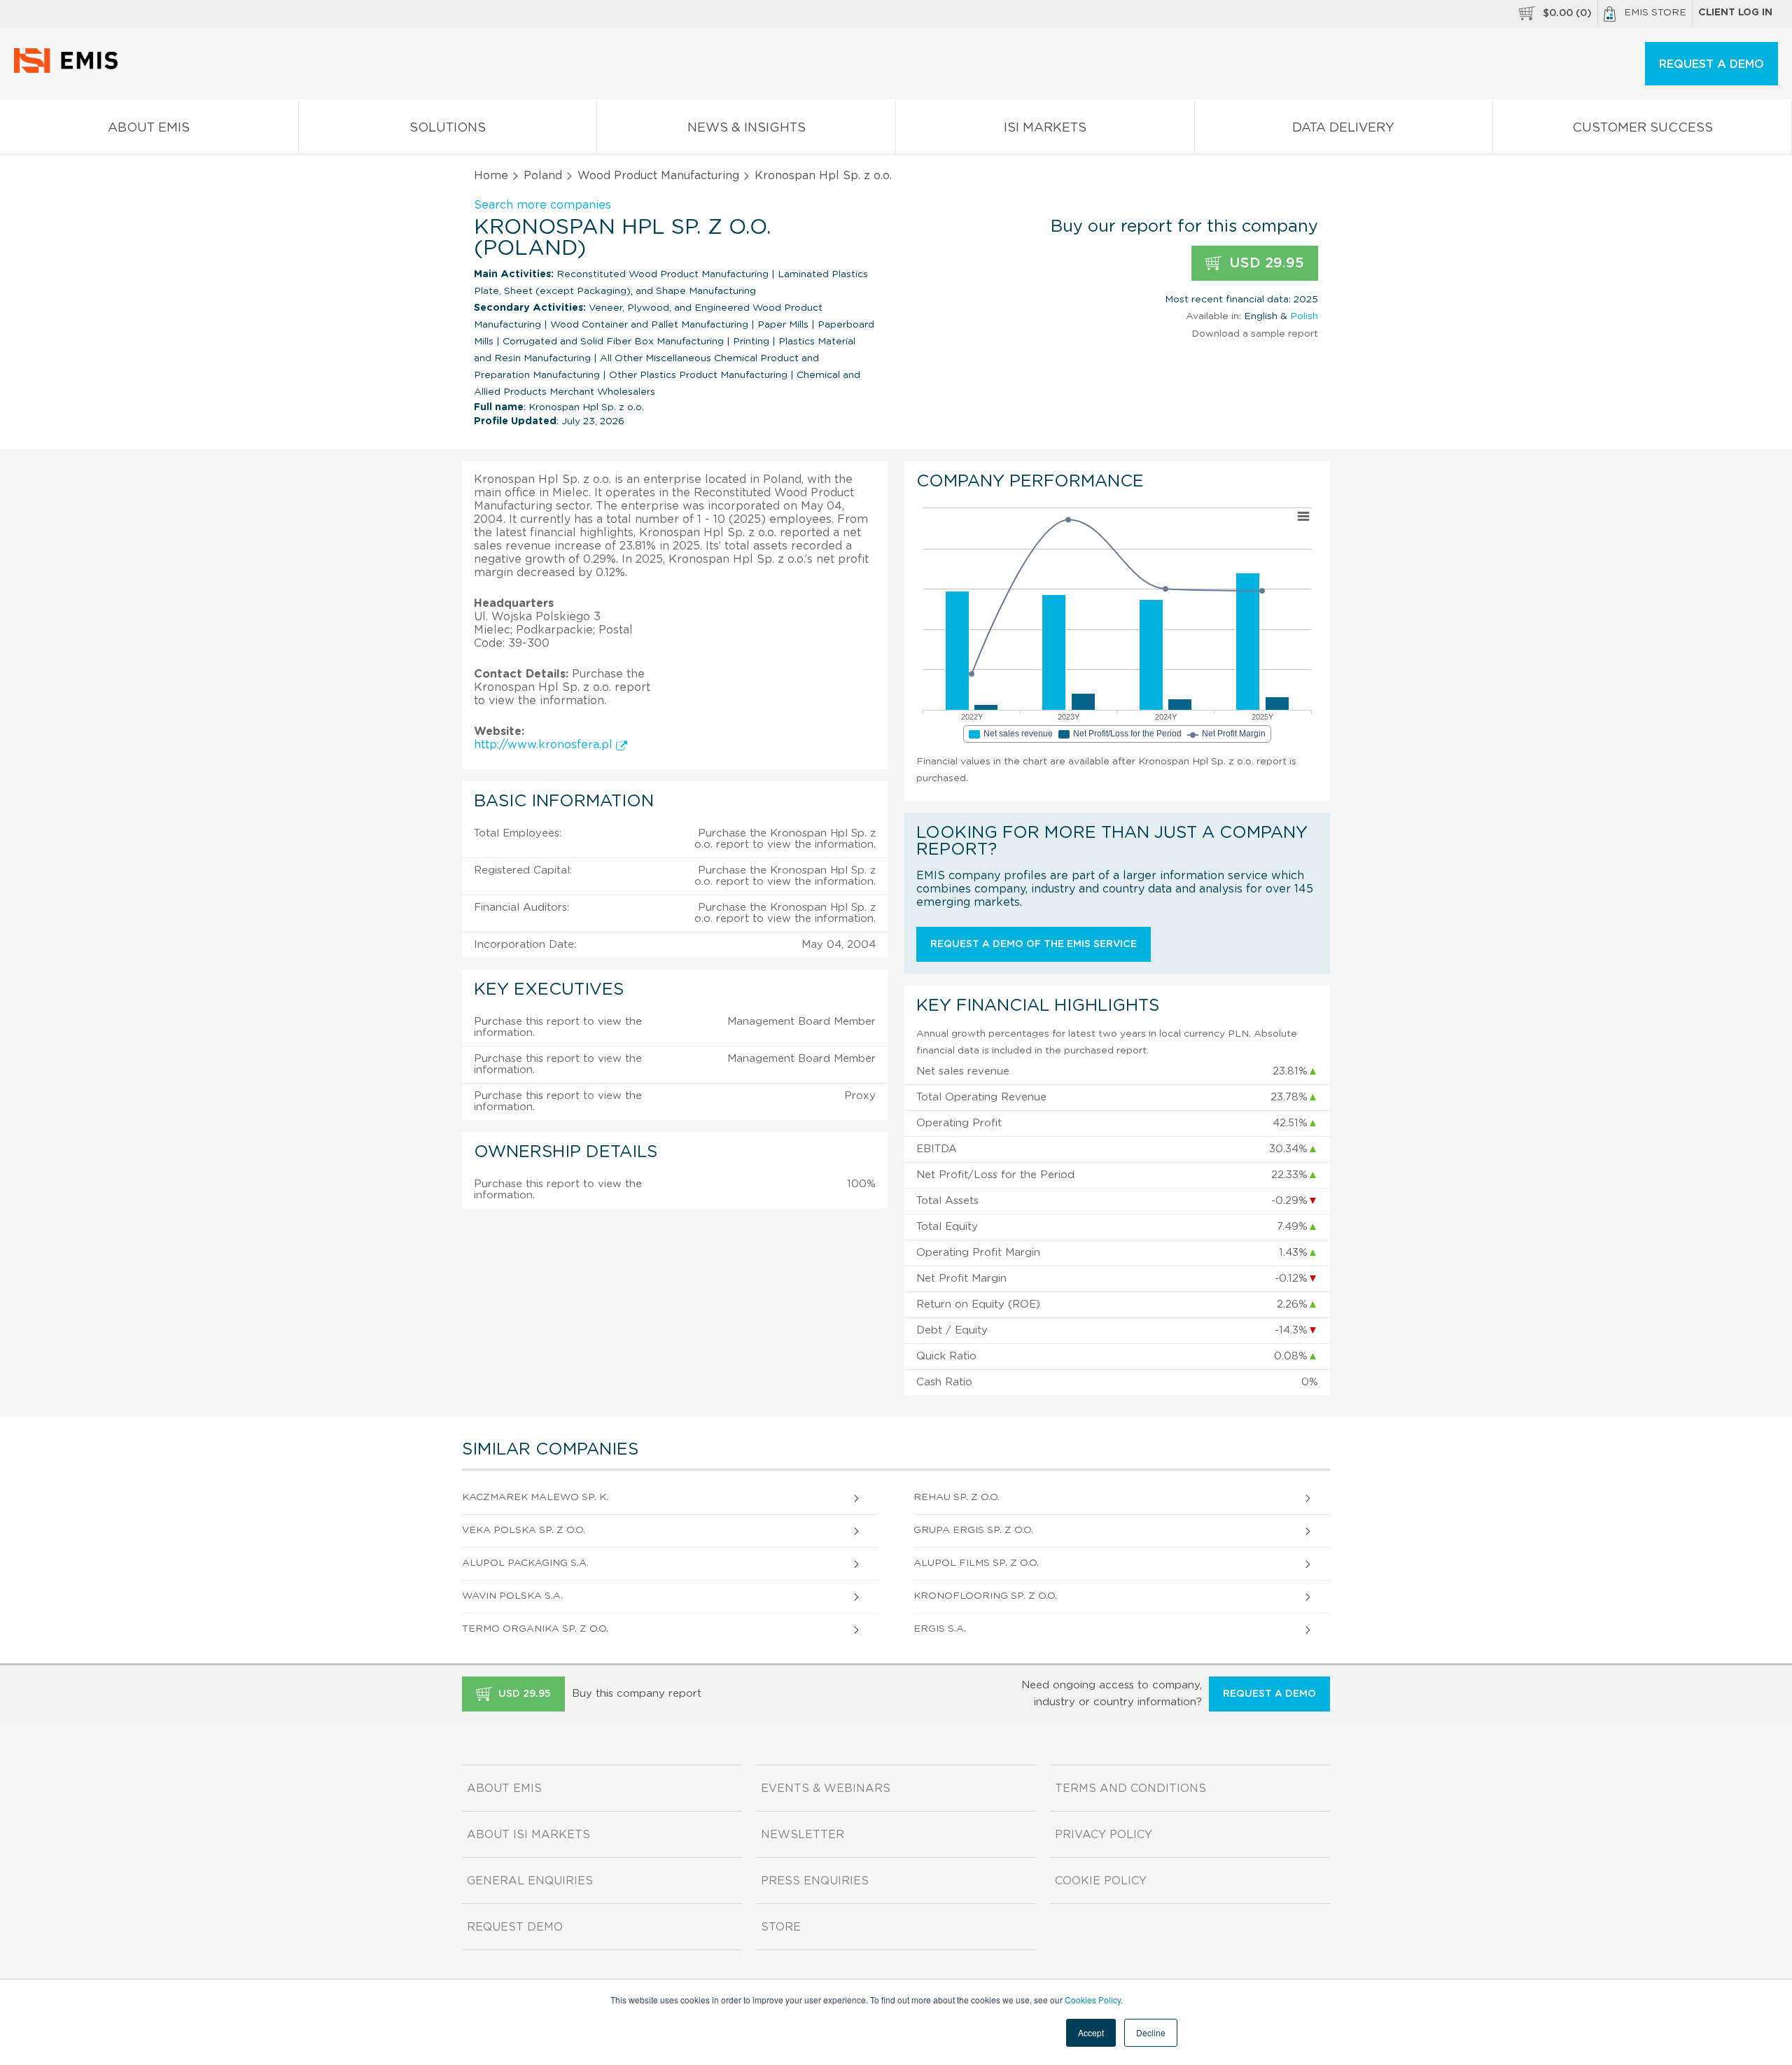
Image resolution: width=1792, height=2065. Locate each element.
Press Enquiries (815, 1881)
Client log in (1735, 13)
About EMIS (149, 128)
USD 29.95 (1265, 263)
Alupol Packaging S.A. (525, 1563)
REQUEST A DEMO (1711, 64)
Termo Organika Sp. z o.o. (535, 1629)
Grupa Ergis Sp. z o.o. (973, 1530)
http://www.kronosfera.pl (545, 745)
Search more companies (542, 205)
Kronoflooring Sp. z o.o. (985, 1596)
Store (781, 1927)
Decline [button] (1151, 2032)
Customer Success (1643, 128)
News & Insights (747, 128)
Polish (1304, 316)
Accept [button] (1091, 2032)
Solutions (448, 128)
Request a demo (1269, 1694)
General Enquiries (530, 1881)
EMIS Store (1655, 13)
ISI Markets (1045, 128)
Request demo (515, 1927)
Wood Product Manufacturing (658, 176)
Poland (543, 176)
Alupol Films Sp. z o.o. (976, 1563)
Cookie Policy (1101, 1881)
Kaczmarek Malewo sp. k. (535, 1497)
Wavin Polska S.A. (512, 1596)
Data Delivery (1343, 128)
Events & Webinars (826, 1788)
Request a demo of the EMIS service (1034, 944)
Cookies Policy (1093, 2000)
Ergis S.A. (940, 1629)
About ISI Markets (528, 1835)
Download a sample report (1255, 334)
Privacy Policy (1104, 1835)
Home (491, 176)
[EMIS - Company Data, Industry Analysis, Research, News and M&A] (70, 70)
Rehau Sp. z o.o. (957, 1497)
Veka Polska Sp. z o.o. (524, 1530)
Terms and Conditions (1130, 1788)
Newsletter (803, 1835)
